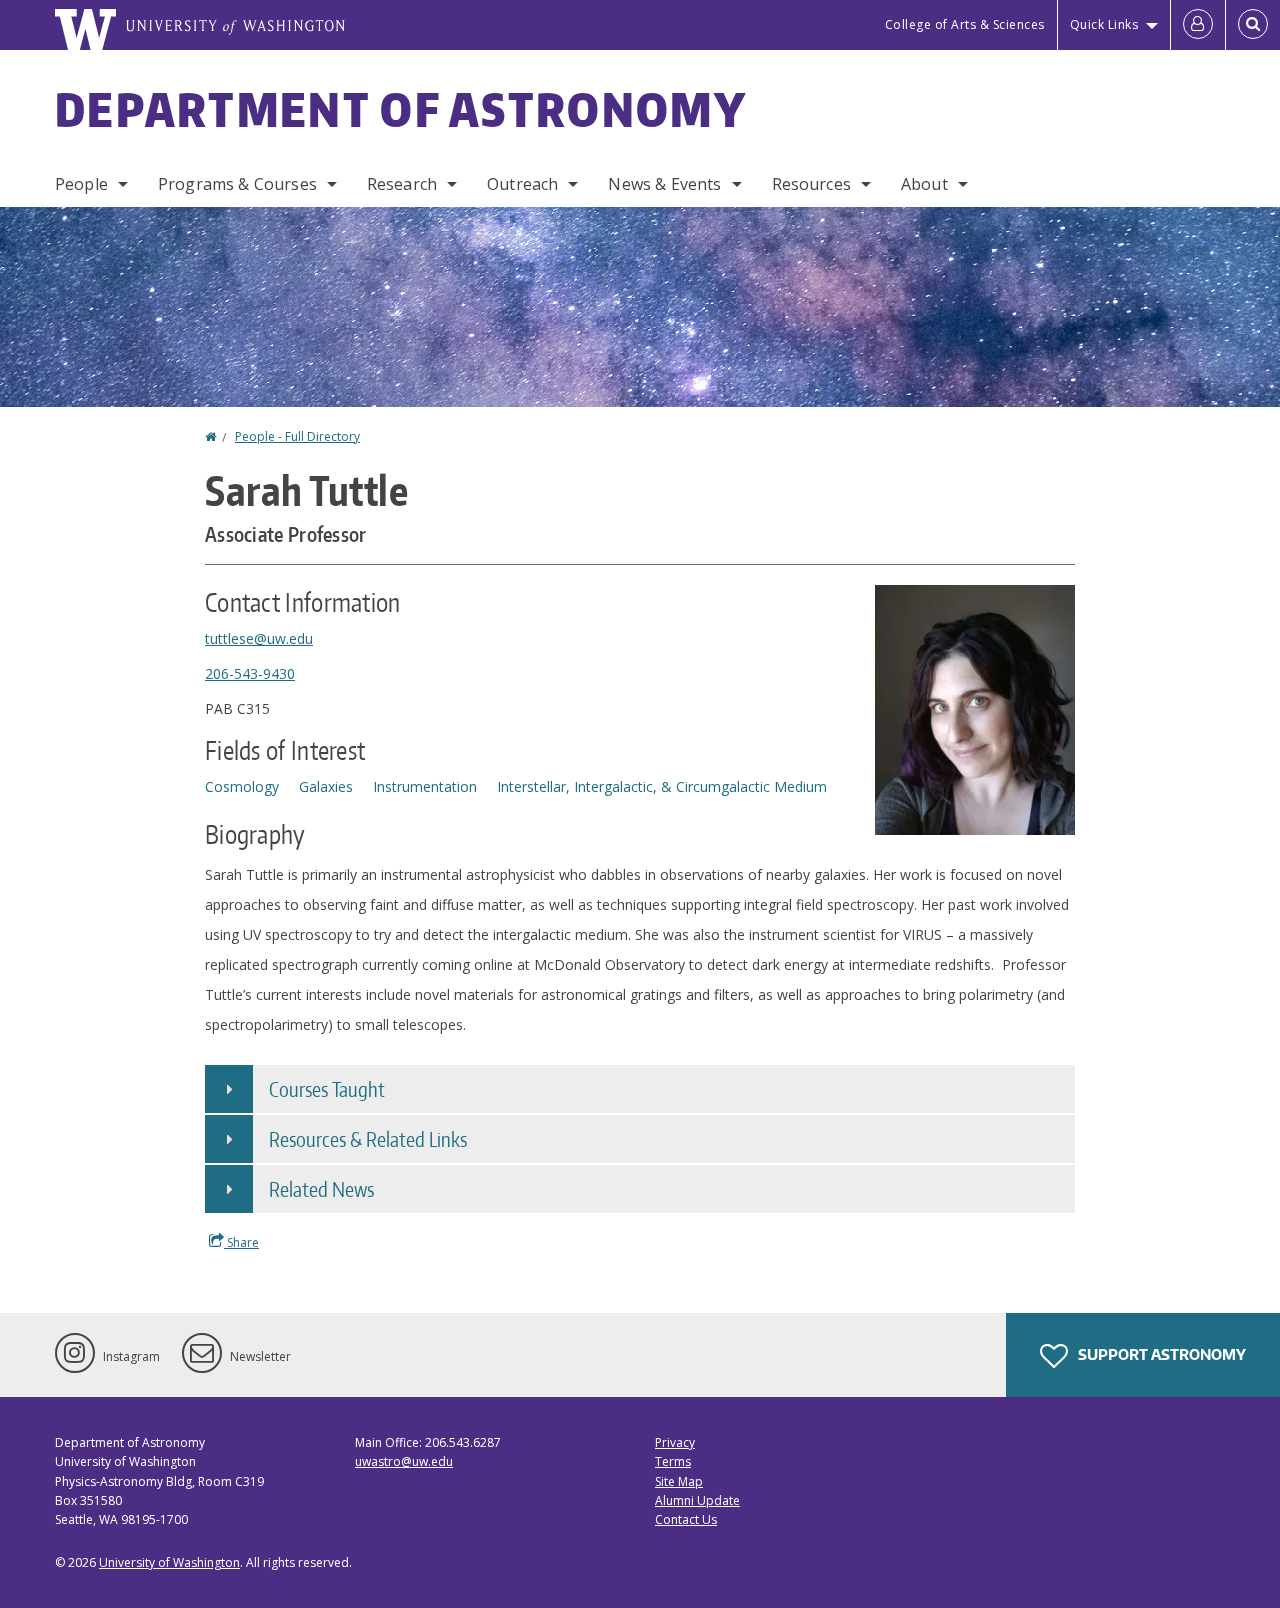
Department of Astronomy (401, 109)
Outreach (522, 184)
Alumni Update (697, 1500)
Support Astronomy (1160, 1354)
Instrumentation (425, 786)
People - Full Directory (297, 436)
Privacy (675, 1442)
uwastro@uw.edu (404, 1461)
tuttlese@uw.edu (259, 638)
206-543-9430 (250, 673)
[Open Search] (1253, 25)
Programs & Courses (237, 184)
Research (402, 184)
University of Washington (169, 1562)
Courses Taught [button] (327, 1089)
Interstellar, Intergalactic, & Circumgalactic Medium (662, 786)
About (924, 184)
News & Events (664, 184)
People (81, 184)
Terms (673, 1461)
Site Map (679, 1481)
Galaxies (326, 786)
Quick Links (1104, 24)
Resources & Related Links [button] (368, 1139)
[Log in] (1198, 25)
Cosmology (242, 786)
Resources (811, 184)
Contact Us (686, 1519)
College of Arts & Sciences (965, 24)
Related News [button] (321, 1189)
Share (241, 1242)
